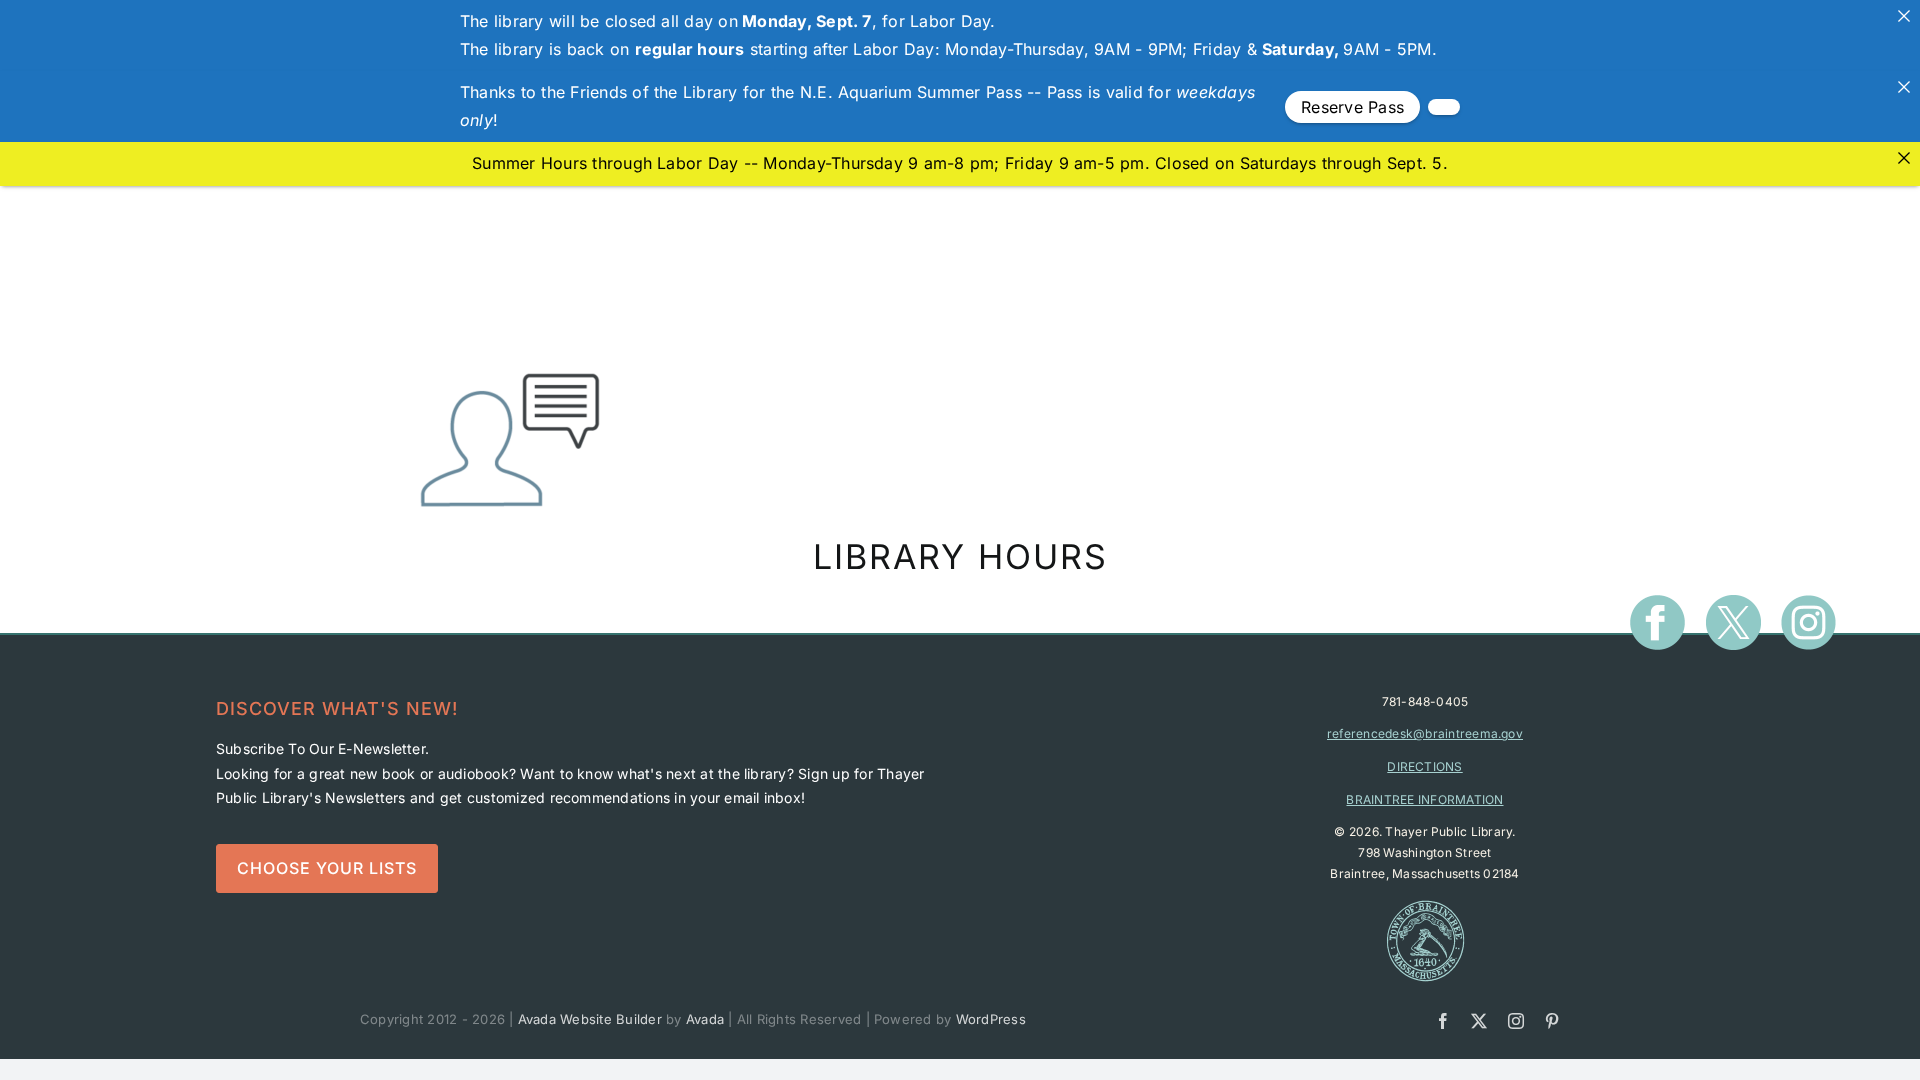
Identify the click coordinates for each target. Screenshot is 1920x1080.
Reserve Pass (1352, 107)
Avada (705, 1019)
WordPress (991, 1019)
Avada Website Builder (590, 1019)
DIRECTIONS (1424, 766)
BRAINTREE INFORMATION (1424, 799)
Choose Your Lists (327, 868)
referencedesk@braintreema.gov (1425, 733)
